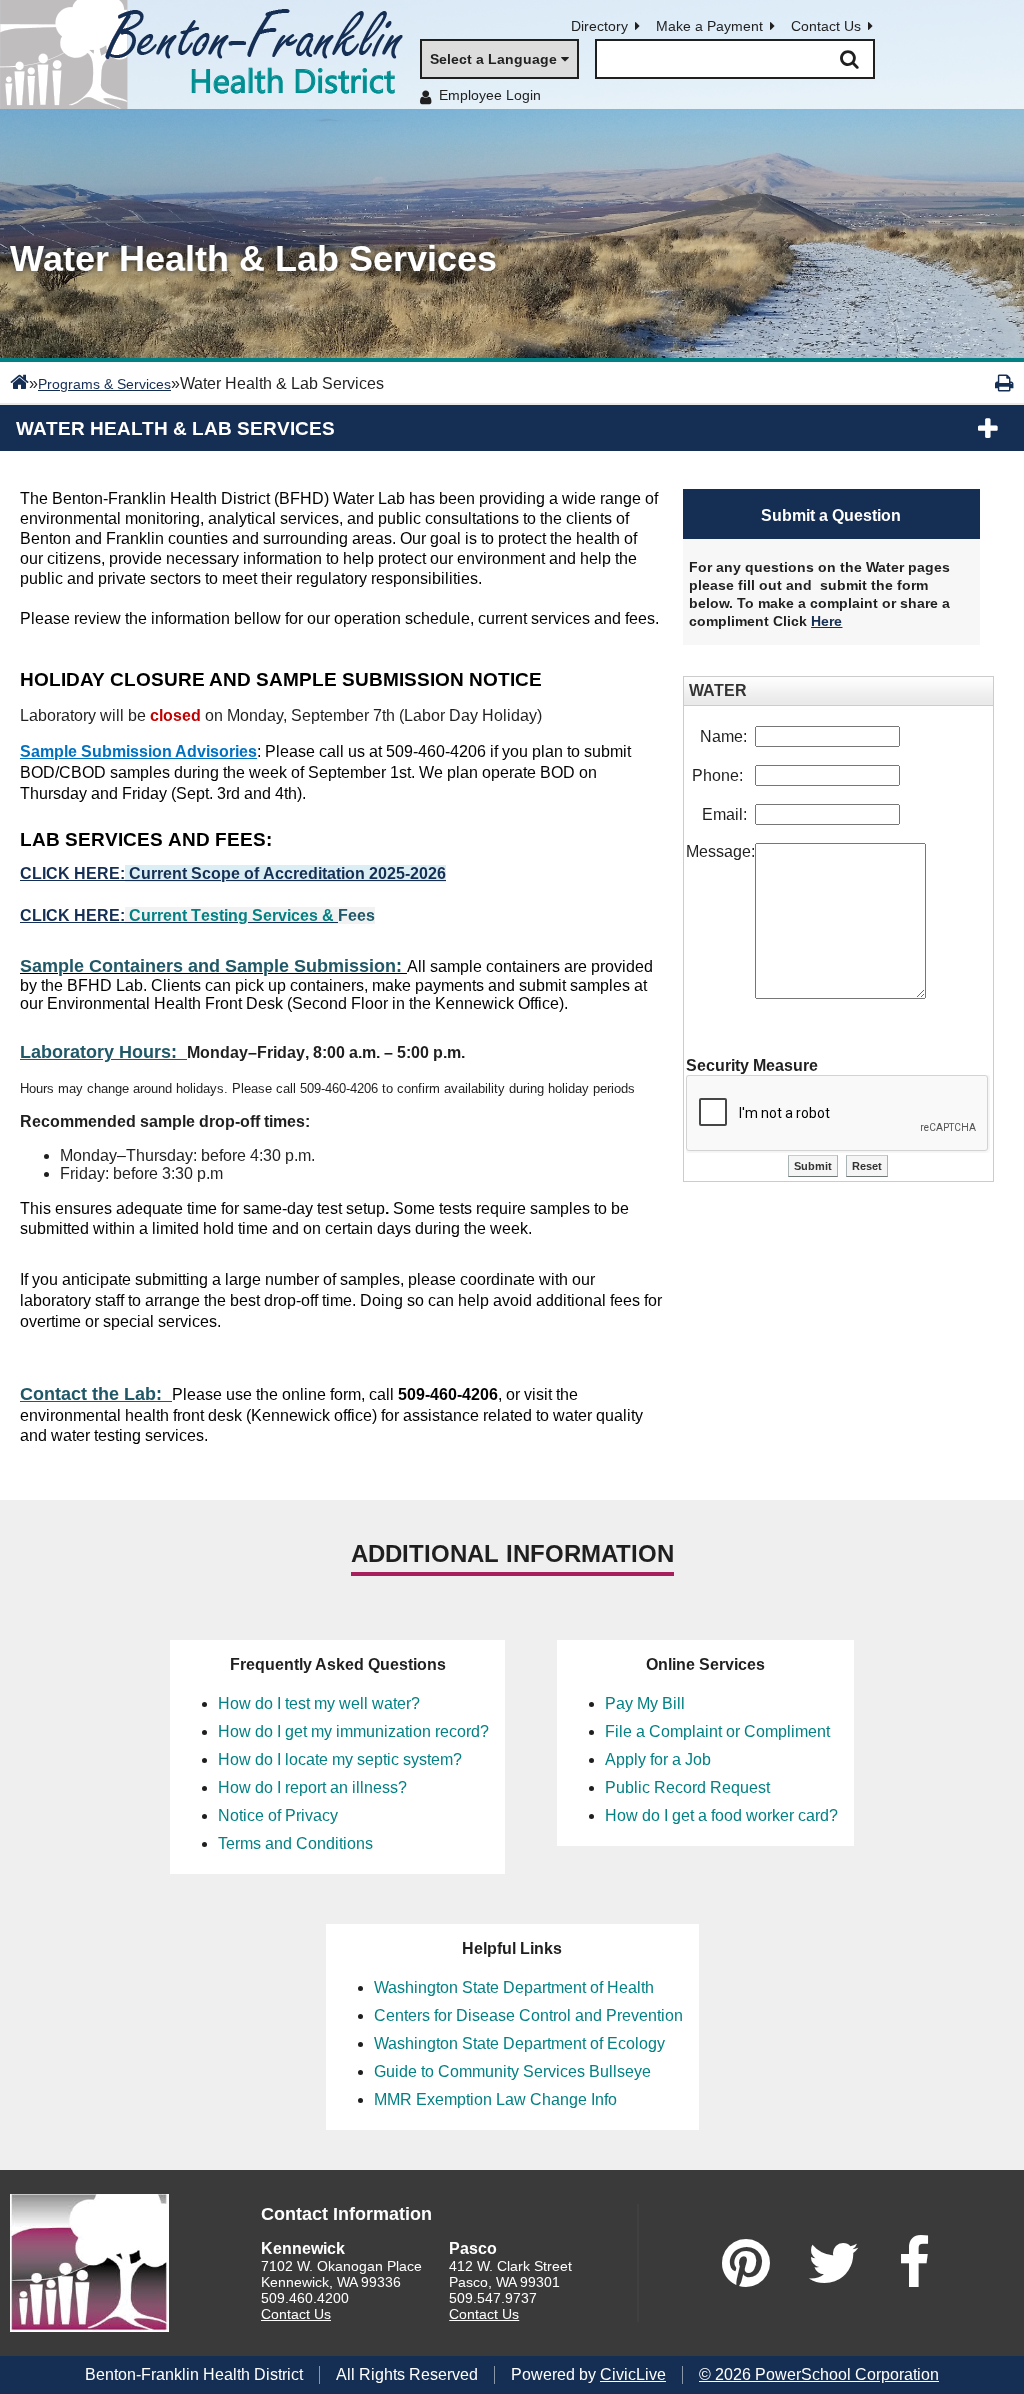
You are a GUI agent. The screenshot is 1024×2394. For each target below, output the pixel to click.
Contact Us (826, 26)
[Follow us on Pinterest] (746, 2263)
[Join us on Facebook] (914, 2263)
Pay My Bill (645, 1703)
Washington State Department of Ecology (519, 2043)
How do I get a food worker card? (721, 1815)
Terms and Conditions (295, 1843)
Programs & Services (104, 384)
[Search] (849, 59)
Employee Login (490, 95)
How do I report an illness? (312, 1787)
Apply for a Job (658, 1759)
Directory (599, 26)
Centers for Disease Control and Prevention (528, 2015)
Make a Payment (709, 26)
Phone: (723, 775)
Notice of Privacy (278, 1815)
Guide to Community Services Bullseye (512, 2071)
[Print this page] (1004, 383)
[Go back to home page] (210, 54)
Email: (728, 814)
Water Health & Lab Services (175, 428)
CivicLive (633, 2374)
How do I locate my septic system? (340, 1759)
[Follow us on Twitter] (834, 2263)
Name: (727, 736)
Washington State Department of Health (514, 1987)
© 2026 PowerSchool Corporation (819, 2374)
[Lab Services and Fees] (127, 915)
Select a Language (493, 59)
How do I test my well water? (319, 1703)
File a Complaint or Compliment (717, 1731)
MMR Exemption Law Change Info (495, 2099)
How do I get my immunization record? (353, 1731)
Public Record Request (687, 1787)
